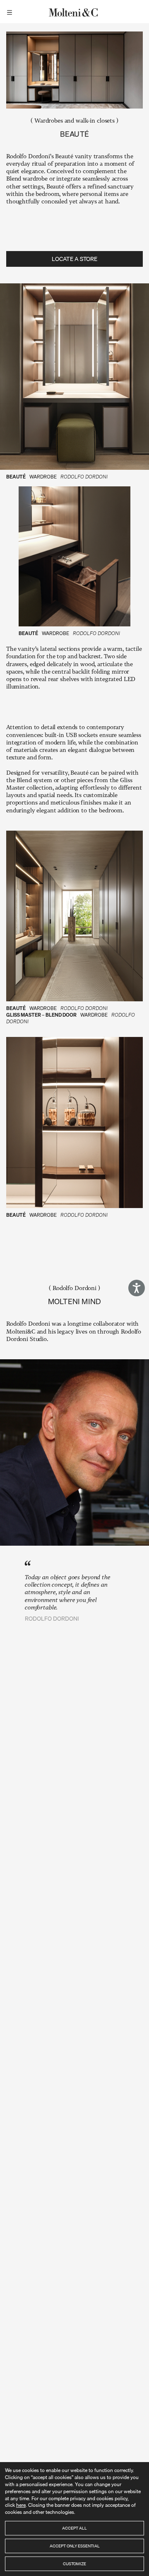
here (21, 2505)
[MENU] (11, 12)
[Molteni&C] (74, 12)
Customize (74, 2564)
